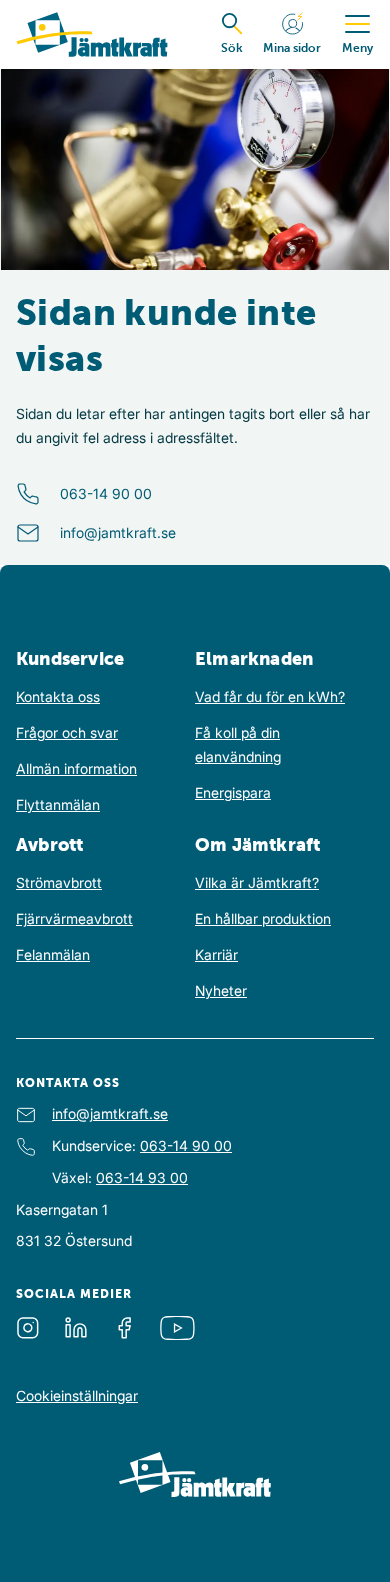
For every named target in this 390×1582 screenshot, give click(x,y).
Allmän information (76, 768)
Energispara (233, 792)
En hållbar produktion (263, 918)
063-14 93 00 (142, 1177)
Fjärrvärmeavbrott (74, 918)
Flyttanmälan (58, 804)
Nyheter (221, 990)
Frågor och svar (67, 732)
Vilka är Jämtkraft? (257, 882)
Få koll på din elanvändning (238, 744)
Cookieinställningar (77, 1395)
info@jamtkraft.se (118, 532)
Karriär (216, 954)
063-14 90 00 (106, 493)
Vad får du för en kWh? (270, 696)
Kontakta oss (58, 696)
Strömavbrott (59, 882)
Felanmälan (53, 954)
